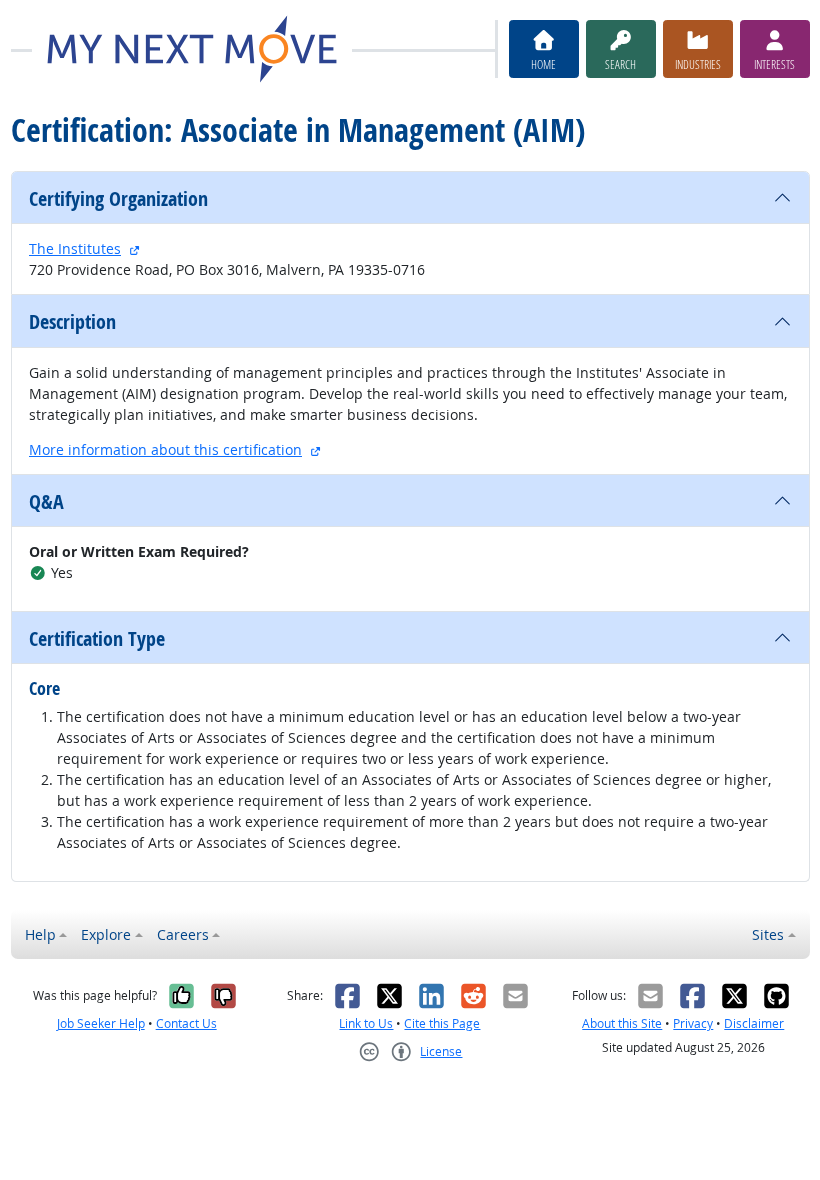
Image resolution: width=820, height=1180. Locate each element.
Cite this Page (442, 1023)
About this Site (622, 1023)
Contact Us (186, 1023)
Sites (768, 934)
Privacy (693, 1023)
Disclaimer (754, 1023)
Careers (183, 934)
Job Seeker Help (101, 1023)
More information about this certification (165, 449)
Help (40, 934)
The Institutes (75, 248)
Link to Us (366, 1023)
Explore (106, 934)
